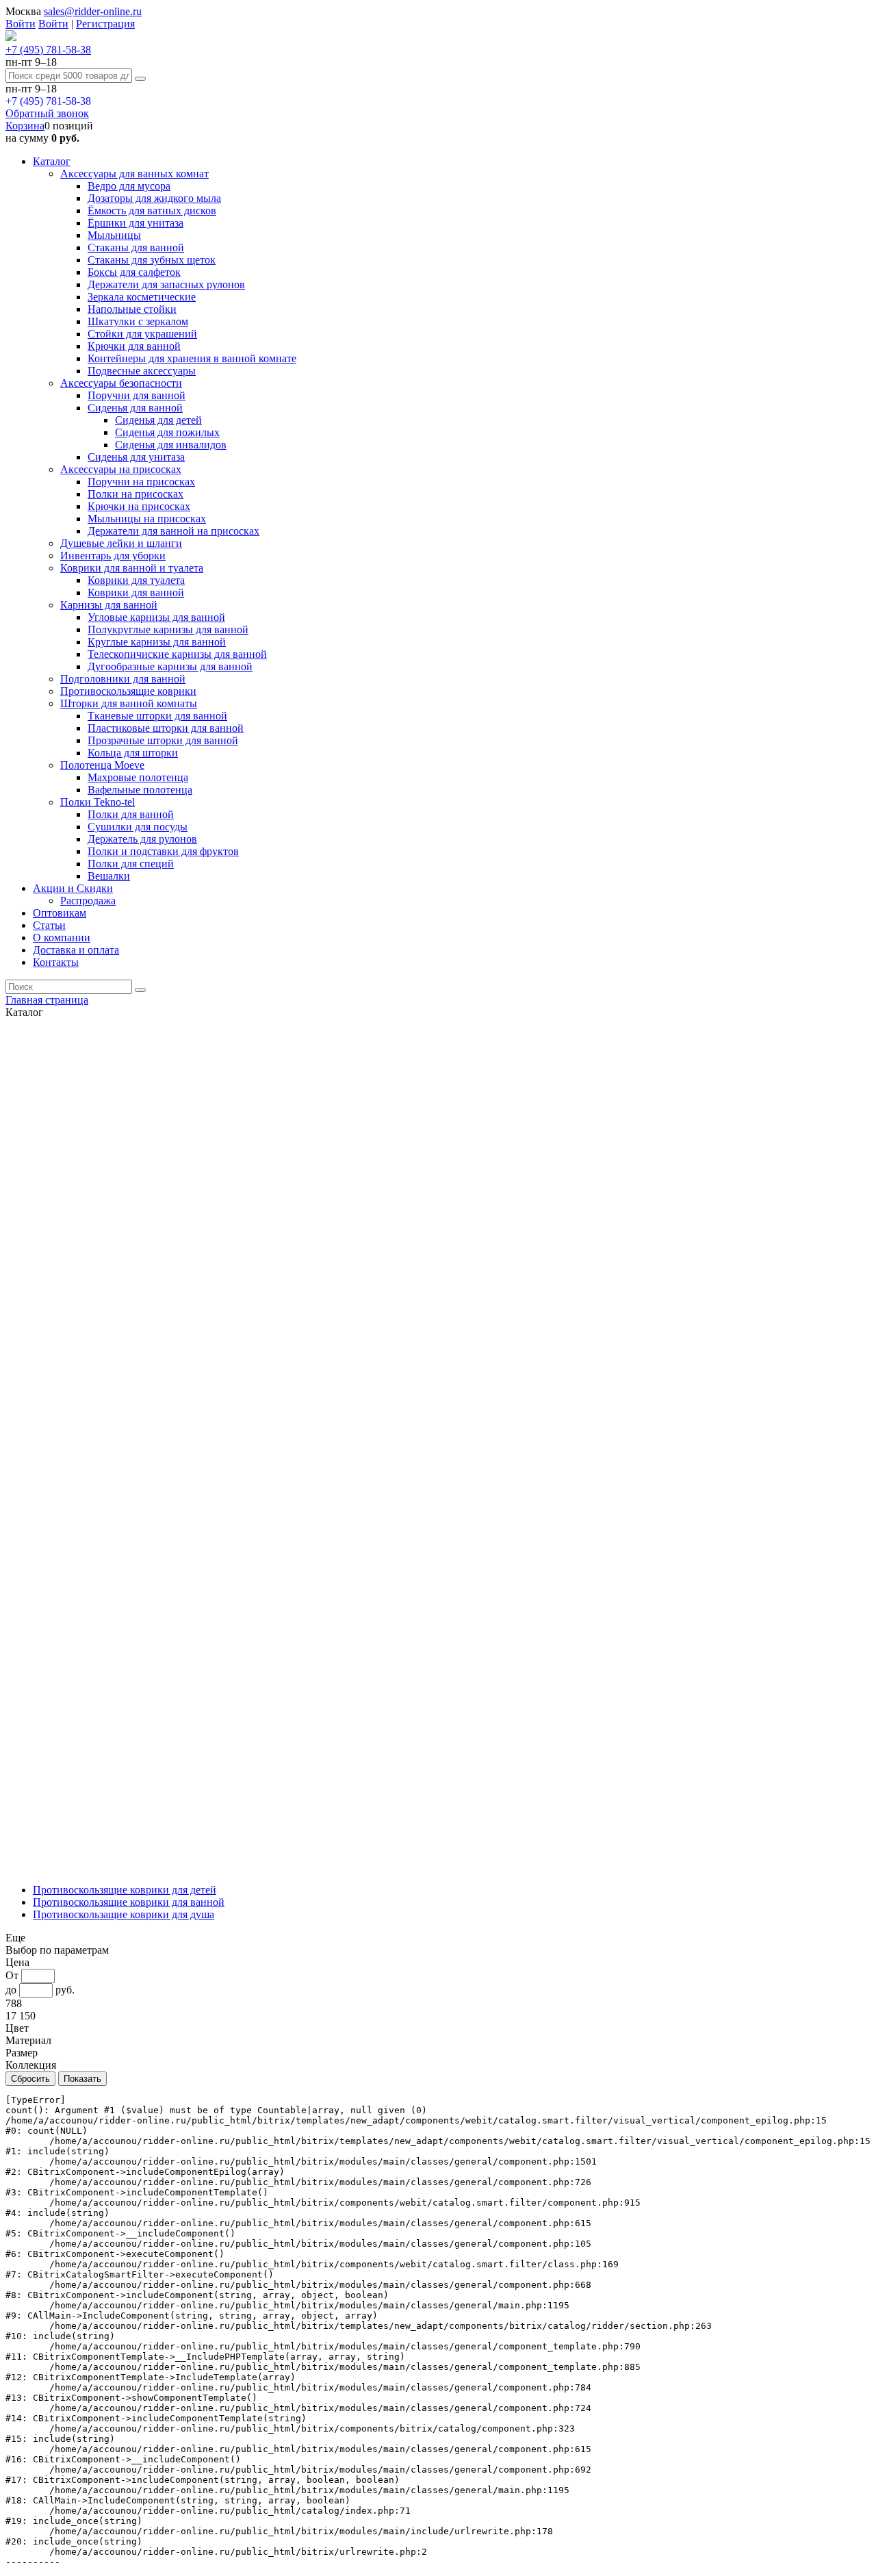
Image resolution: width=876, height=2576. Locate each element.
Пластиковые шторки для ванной (166, 728)
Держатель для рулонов (142, 839)
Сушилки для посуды (138, 827)
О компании (62, 938)
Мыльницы (114, 235)
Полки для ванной (131, 814)
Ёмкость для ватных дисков (152, 211)
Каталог (52, 161)
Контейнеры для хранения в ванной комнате (192, 358)
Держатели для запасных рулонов (166, 284)
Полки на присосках (136, 494)
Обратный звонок (47, 113)
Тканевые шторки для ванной (157, 716)
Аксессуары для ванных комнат (134, 174)
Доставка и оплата (76, 950)
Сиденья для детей (158, 420)
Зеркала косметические (142, 297)
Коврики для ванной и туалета (132, 568)
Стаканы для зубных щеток (152, 260)
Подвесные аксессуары (142, 371)
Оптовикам (60, 913)
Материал (28, 2040)
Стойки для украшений (142, 334)
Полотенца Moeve (102, 765)
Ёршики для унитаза (136, 223)
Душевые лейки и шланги (121, 543)
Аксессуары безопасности (121, 383)
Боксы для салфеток (134, 272)
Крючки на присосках (139, 506)
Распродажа (88, 901)
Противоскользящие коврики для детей (125, 1890)
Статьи (49, 925)
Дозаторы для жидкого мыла (154, 198)
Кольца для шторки (133, 753)
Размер (22, 2053)
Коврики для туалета (136, 580)
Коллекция (31, 2065)
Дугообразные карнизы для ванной (170, 666)
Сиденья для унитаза (136, 457)
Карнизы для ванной (109, 605)
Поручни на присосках (141, 482)
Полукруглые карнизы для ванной (168, 629)
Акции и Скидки (73, 888)
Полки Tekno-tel (98, 802)
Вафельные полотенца (140, 790)
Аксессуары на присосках (121, 469)
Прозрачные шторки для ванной (163, 740)
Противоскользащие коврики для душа (124, 1914)
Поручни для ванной (137, 395)
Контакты (56, 962)
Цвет (17, 2028)
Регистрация (105, 24)
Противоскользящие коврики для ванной (129, 1902)
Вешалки (109, 876)
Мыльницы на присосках (147, 519)
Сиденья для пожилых (167, 432)
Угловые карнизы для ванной (156, 617)
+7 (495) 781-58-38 (48, 50)
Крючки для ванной (134, 346)
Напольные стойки (132, 309)
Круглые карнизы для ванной (157, 642)
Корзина (25, 126)
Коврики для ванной (136, 592)
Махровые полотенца (138, 777)
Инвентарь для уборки (113, 556)
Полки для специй (131, 864)
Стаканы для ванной (136, 247)
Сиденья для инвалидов (171, 445)
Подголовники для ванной (123, 679)
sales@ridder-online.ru (93, 11)
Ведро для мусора (129, 186)
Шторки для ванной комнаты (129, 703)
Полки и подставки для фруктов (163, 851)
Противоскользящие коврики (128, 691)
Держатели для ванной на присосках (173, 531)
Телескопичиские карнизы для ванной (177, 654)
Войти (21, 24)
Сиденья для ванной (135, 408)
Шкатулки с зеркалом (138, 321)
